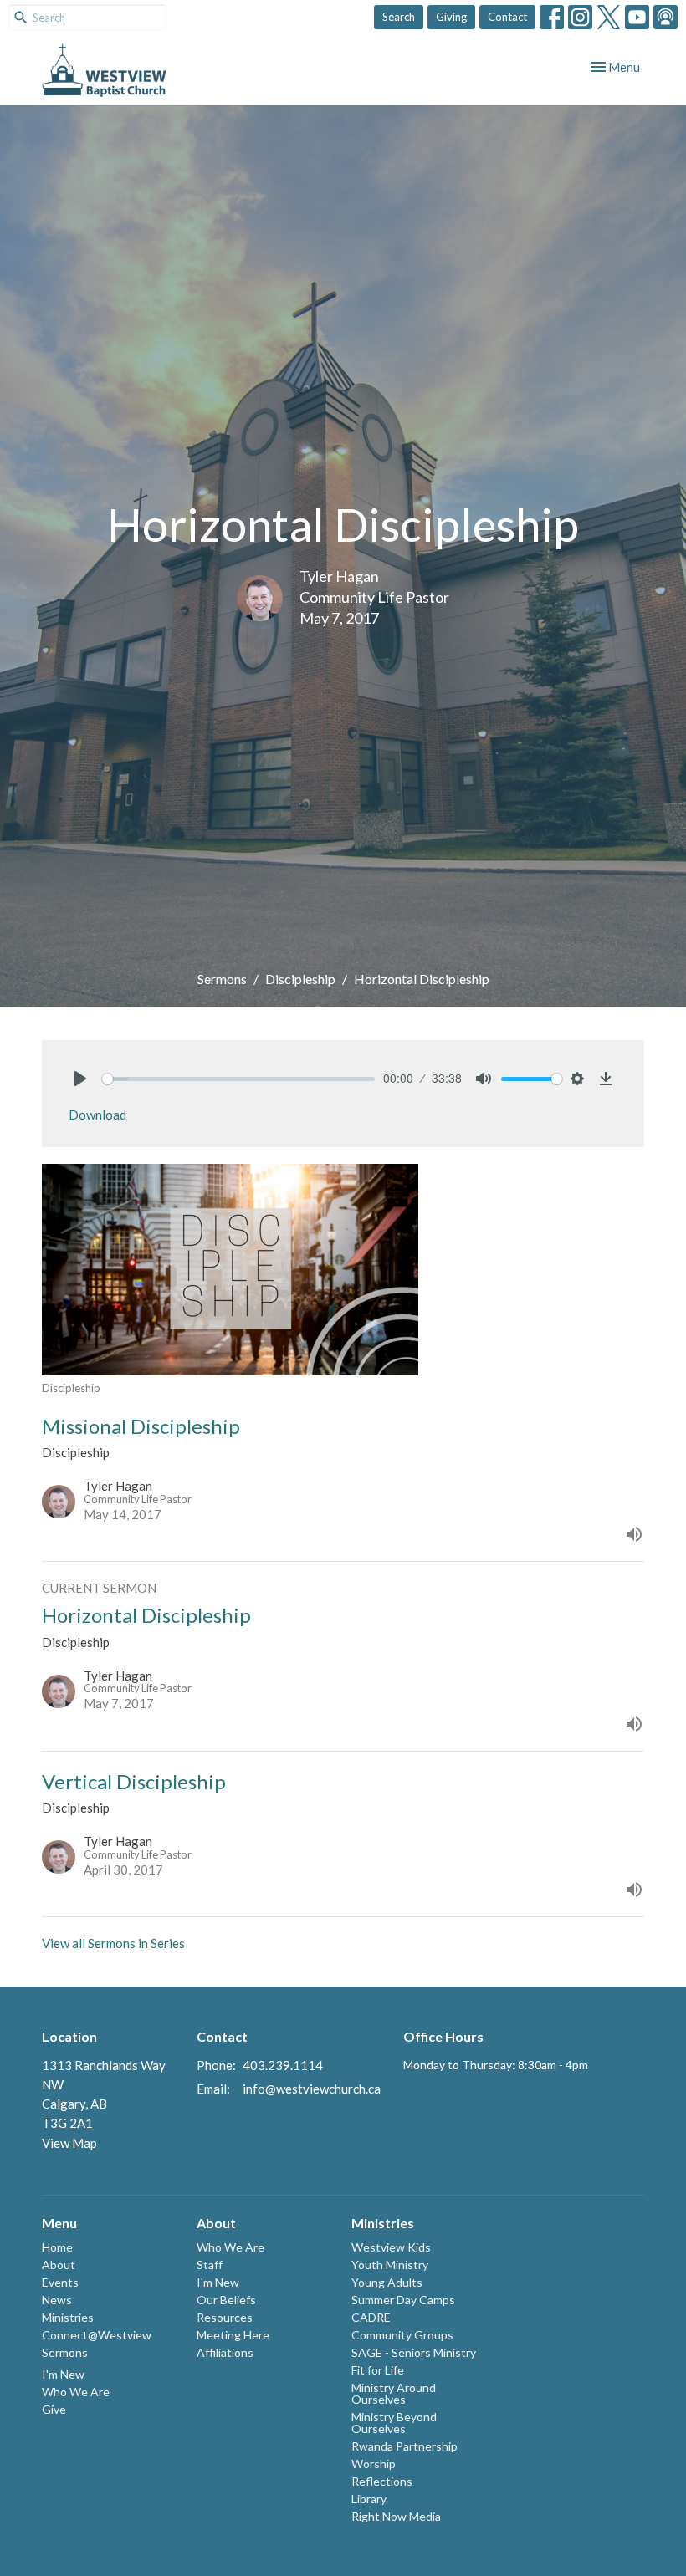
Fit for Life (378, 2370)
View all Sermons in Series (113, 1943)
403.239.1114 (283, 2065)
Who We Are (76, 2392)
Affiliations (225, 2352)
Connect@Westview (97, 2335)
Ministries (68, 2317)
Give (54, 2409)
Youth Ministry (390, 2265)
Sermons (222, 979)
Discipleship (300, 979)
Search (399, 17)
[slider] (238, 1079)
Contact (507, 17)
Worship (374, 2464)
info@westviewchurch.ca (312, 2089)
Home (57, 2247)
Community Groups (402, 2335)
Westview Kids (391, 2247)
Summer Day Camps (403, 2300)
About (59, 2265)
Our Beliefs (226, 2300)
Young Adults (387, 2282)
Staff (210, 2265)
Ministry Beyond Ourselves (394, 2423)
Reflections (382, 2481)
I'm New (63, 2374)
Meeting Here (233, 2335)
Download (97, 1115)
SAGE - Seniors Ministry (414, 2352)
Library (369, 2499)
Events (60, 2282)
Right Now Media (396, 2516)
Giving (451, 17)
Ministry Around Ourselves (394, 2393)
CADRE (371, 2317)
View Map (69, 2143)
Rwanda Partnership (404, 2446)
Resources (225, 2317)
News (57, 2300)
